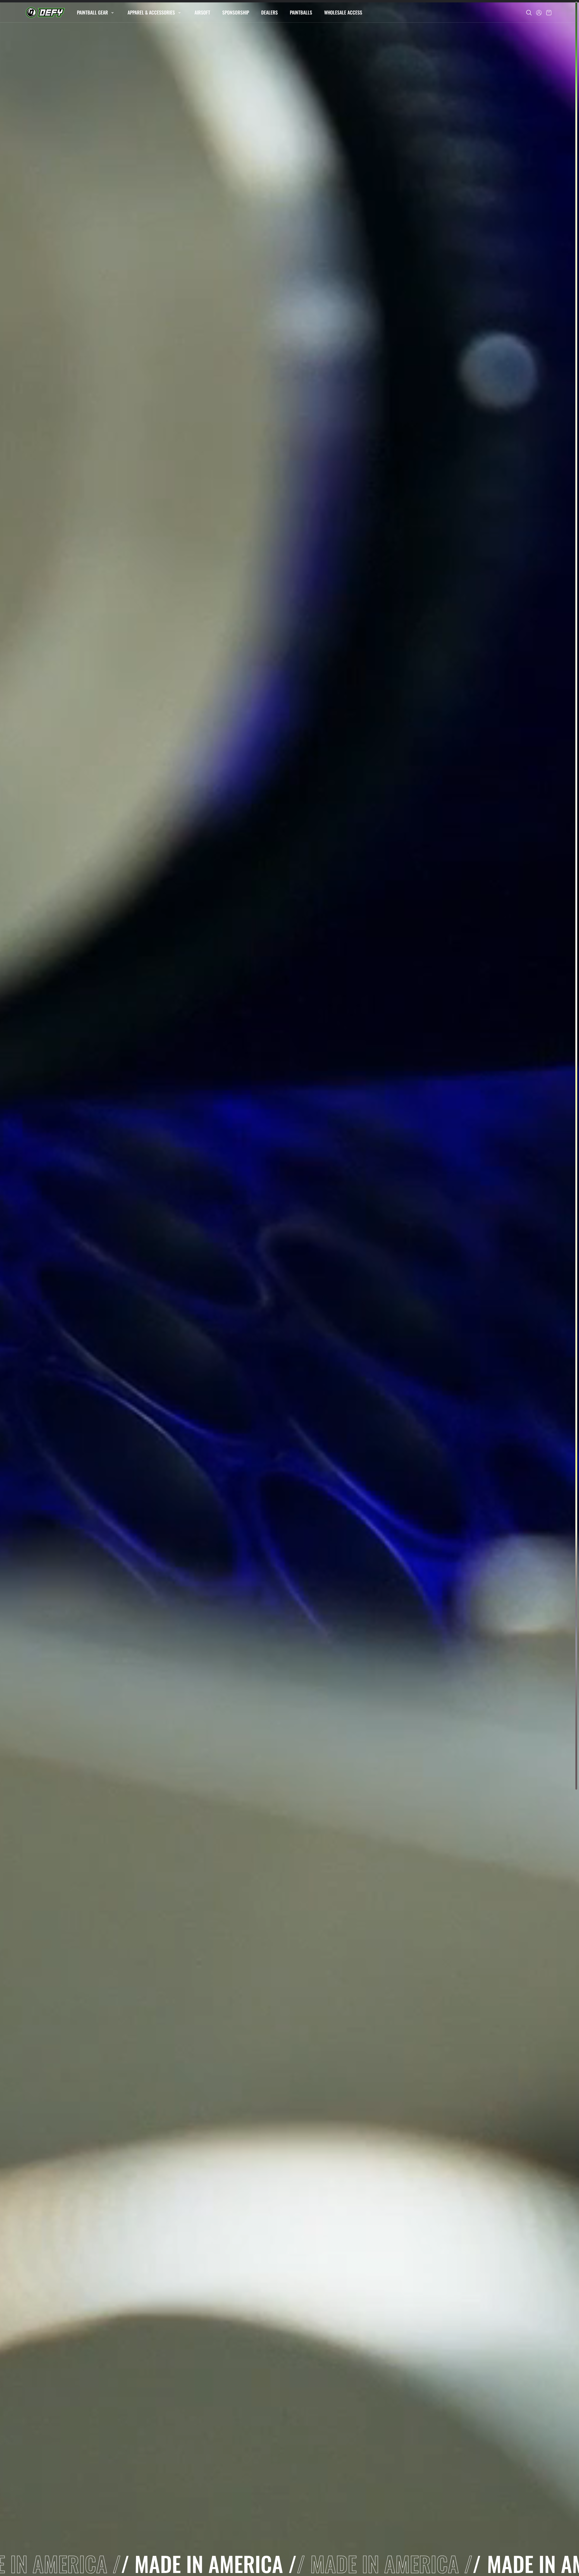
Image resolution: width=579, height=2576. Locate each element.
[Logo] (45, 13)
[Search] (529, 13)
